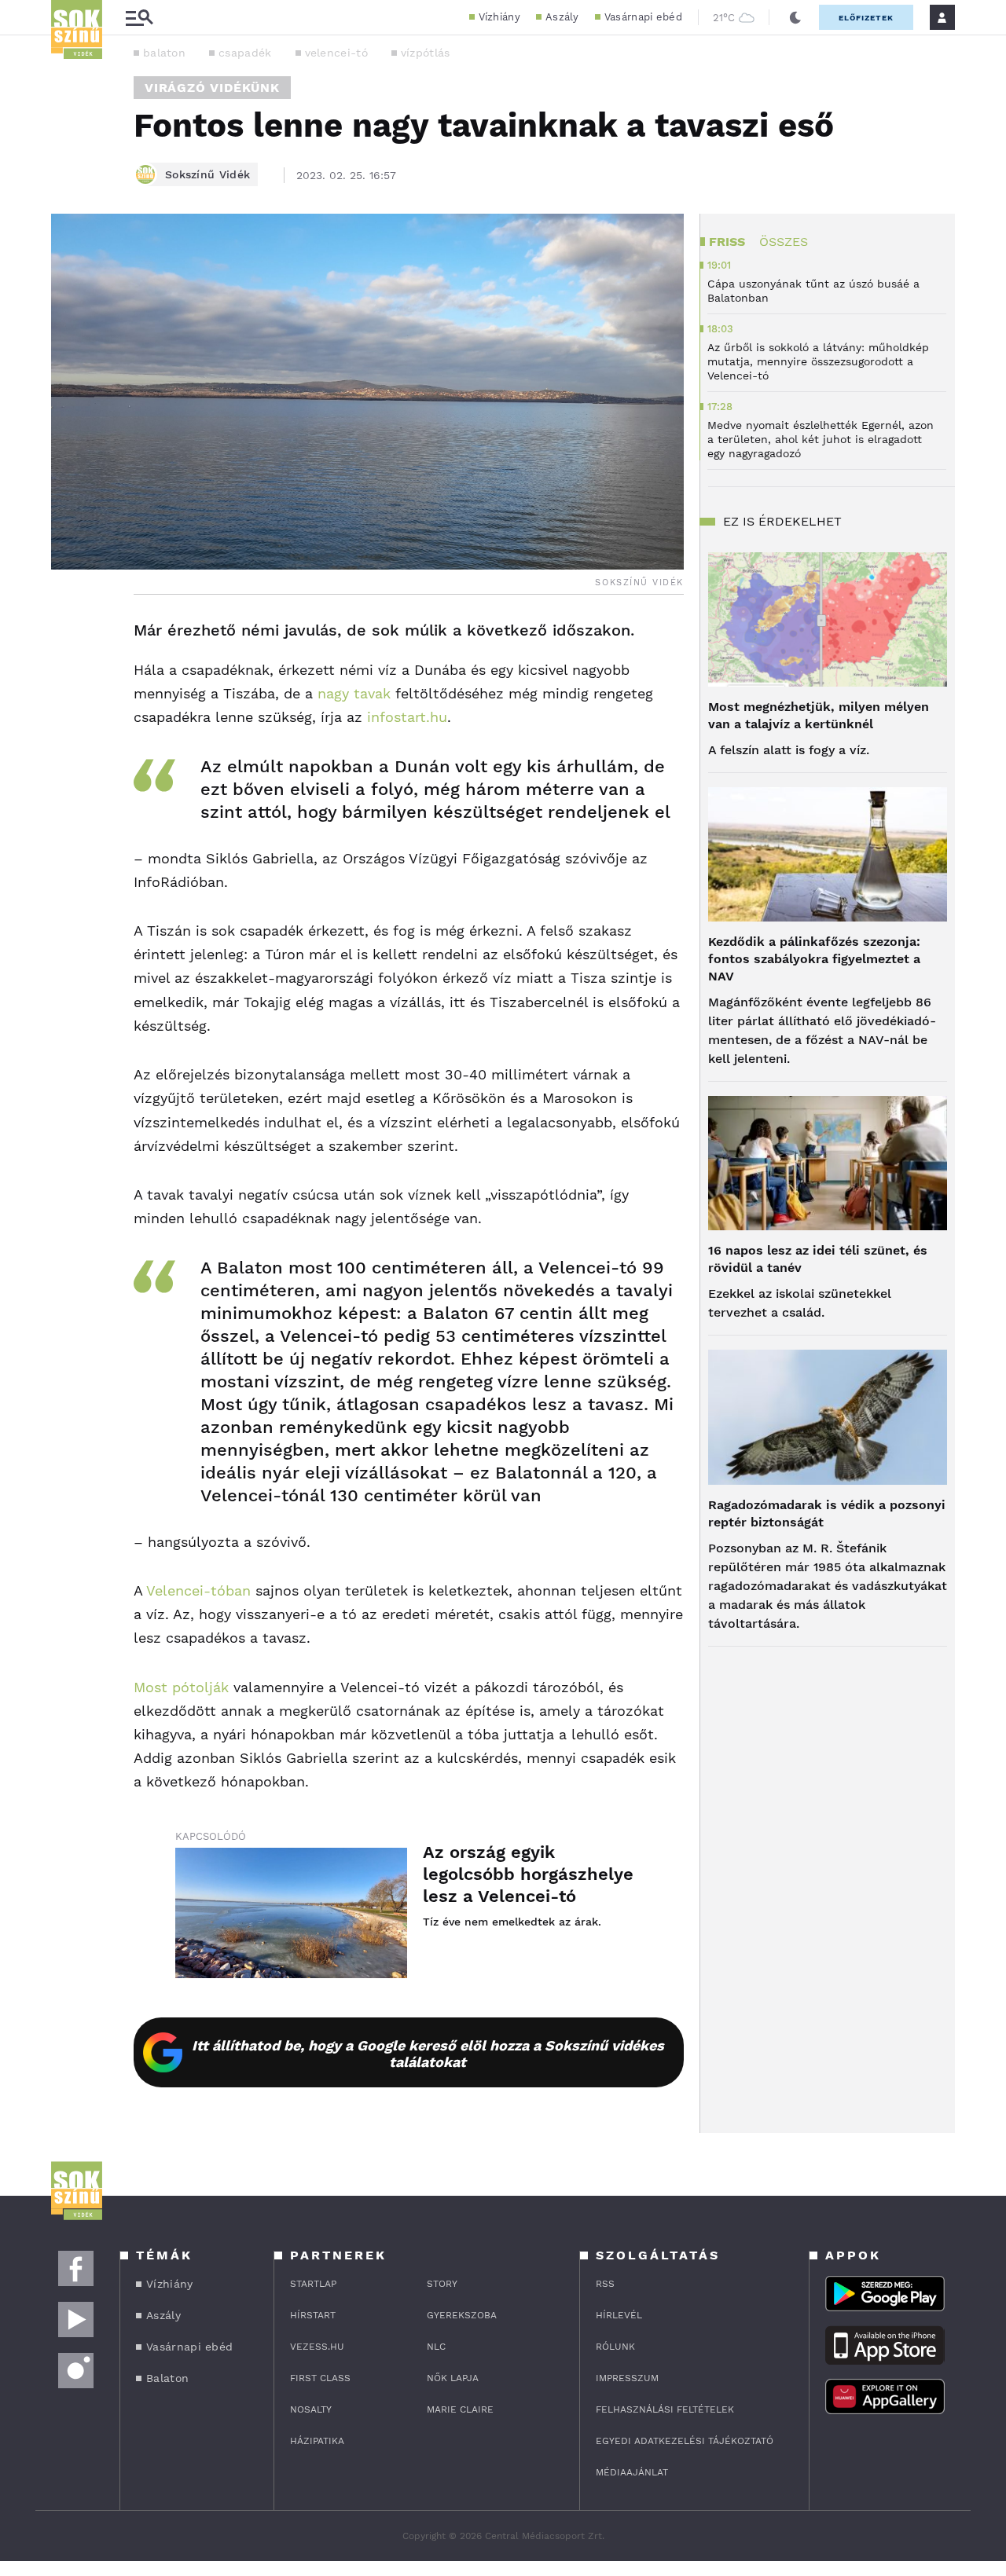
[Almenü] (139, 18)
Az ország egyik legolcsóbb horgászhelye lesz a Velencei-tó (528, 1874)
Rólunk (615, 2347)
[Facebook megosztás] (68, 636)
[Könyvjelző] (68, 725)
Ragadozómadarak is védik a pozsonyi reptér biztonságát (827, 1513)
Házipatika (317, 2441)
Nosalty (311, 2409)
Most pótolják (181, 1687)
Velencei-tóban (198, 1590)
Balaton (167, 2378)
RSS (605, 2284)
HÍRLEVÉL (619, 2315)
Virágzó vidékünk (212, 88)
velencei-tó (336, 53)
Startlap (313, 2284)
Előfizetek (866, 18)
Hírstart (313, 2315)
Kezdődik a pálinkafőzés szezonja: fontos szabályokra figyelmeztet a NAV (814, 959)
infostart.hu (407, 717)
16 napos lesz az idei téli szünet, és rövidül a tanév (818, 1259)
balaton (164, 53)
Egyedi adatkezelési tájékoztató (685, 2441)
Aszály (562, 17)
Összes (784, 242)
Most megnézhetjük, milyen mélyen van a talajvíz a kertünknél (819, 715)
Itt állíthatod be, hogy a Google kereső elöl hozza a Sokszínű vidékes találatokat (428, 2054)
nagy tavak (354, 693)
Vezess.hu (317, 2347)
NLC (436, 2347)
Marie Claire (460, 2409)
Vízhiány (499, 17)
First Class (320, 2378)
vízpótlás (426, 53)
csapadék (245, 53)
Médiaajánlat (632, 2472)
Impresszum (627, 2378)
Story (442, 2284)
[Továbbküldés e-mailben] (68, 678)
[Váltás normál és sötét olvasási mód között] (795, 17)
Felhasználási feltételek (665, 2409)
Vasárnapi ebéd (643, 17)
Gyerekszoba (462, 2315)
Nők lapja (453, 2378)
